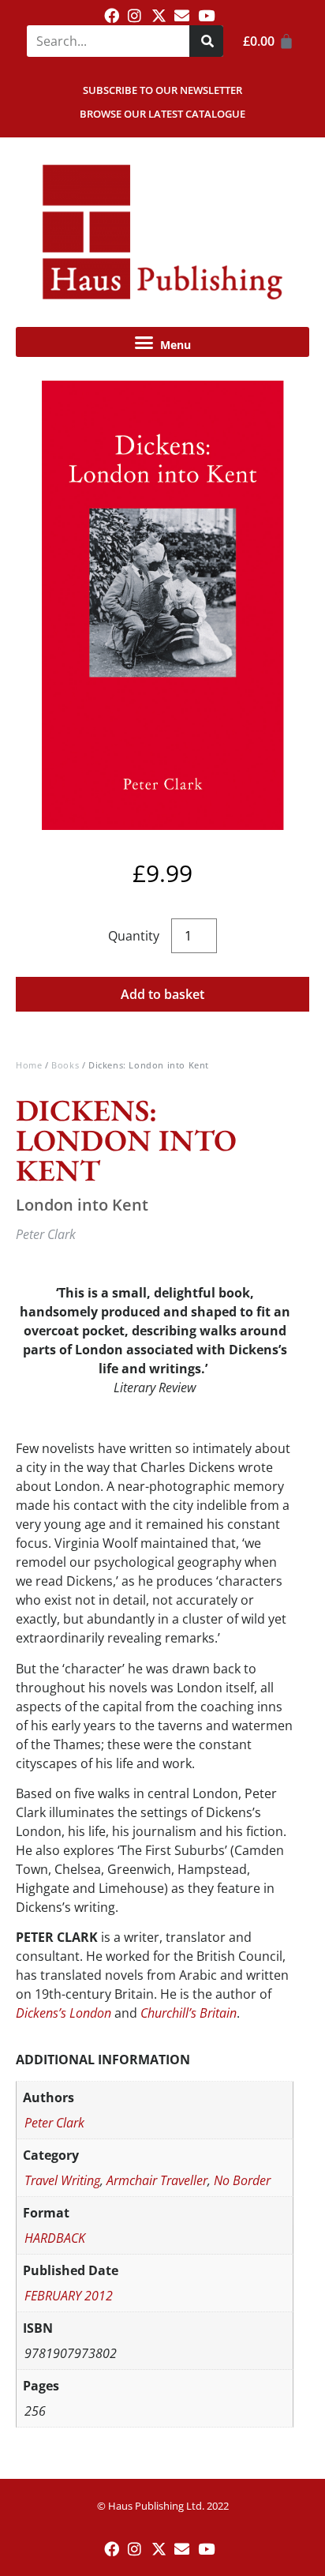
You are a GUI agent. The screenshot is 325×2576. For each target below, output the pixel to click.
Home (29, 1065)
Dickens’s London (64, 2013)
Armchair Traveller (157, 2180)
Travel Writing (62, 2180)
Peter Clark (54, 2123)
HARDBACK (55, 2238)
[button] (162, 342)
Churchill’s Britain (189, 2013)
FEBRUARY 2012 (69, 2296)
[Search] (206, 41)
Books (65, 1065)
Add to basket (162, 994)
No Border (242, 2180)
